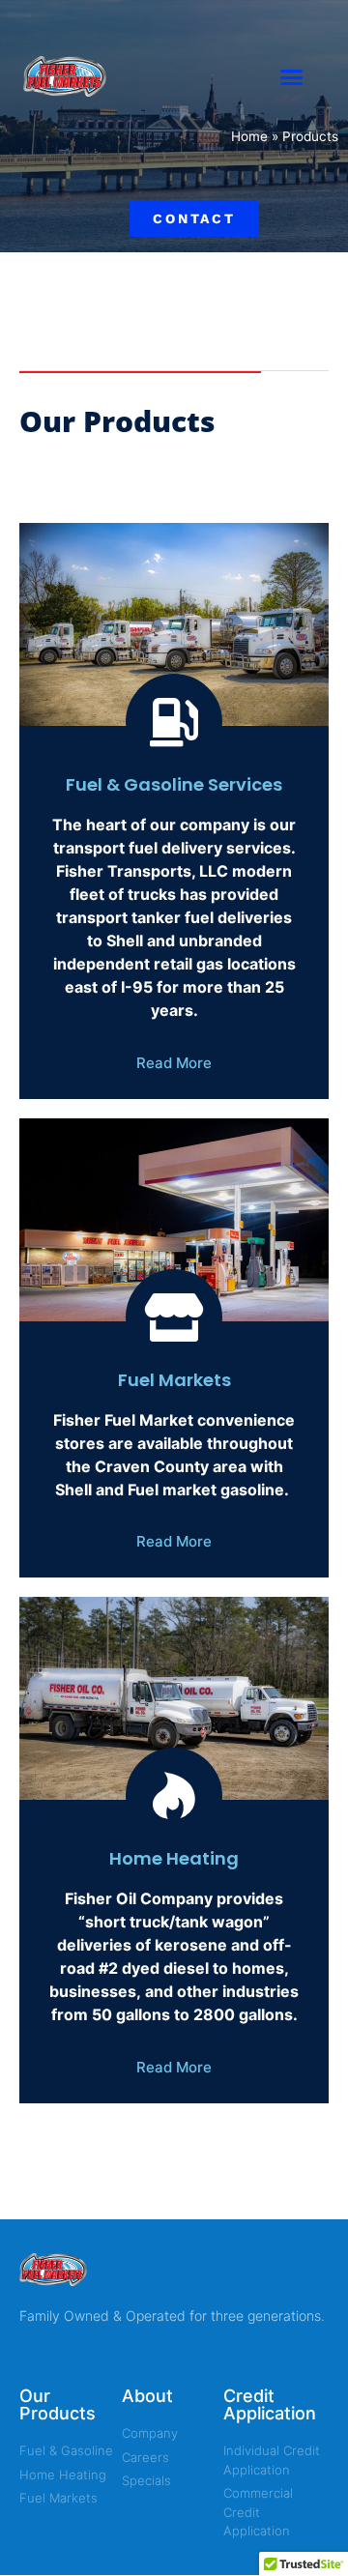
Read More (174, 1063)
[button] (292, 77)
